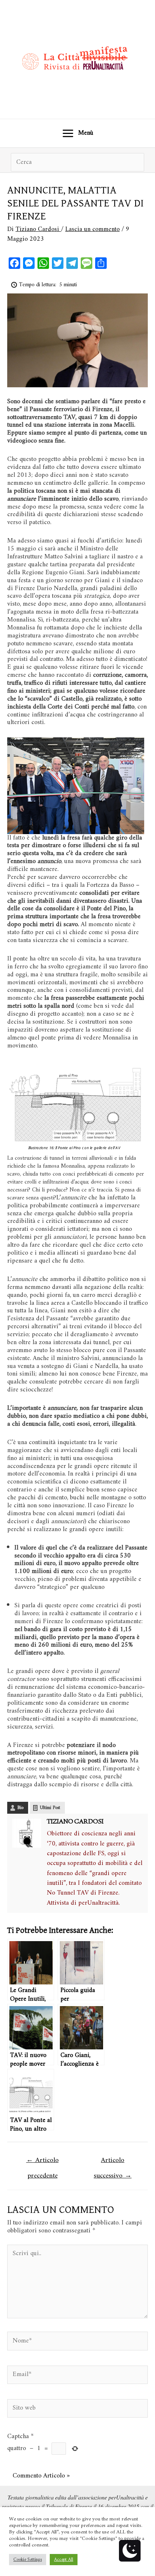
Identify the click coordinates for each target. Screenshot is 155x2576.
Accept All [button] (64, 2560)
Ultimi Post (50, 1808)
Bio (20, 1808)
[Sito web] (77, 2410)
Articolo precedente (43, 2161)
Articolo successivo (113, 2161)
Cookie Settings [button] (28, 2560)
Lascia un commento (92, 229)
